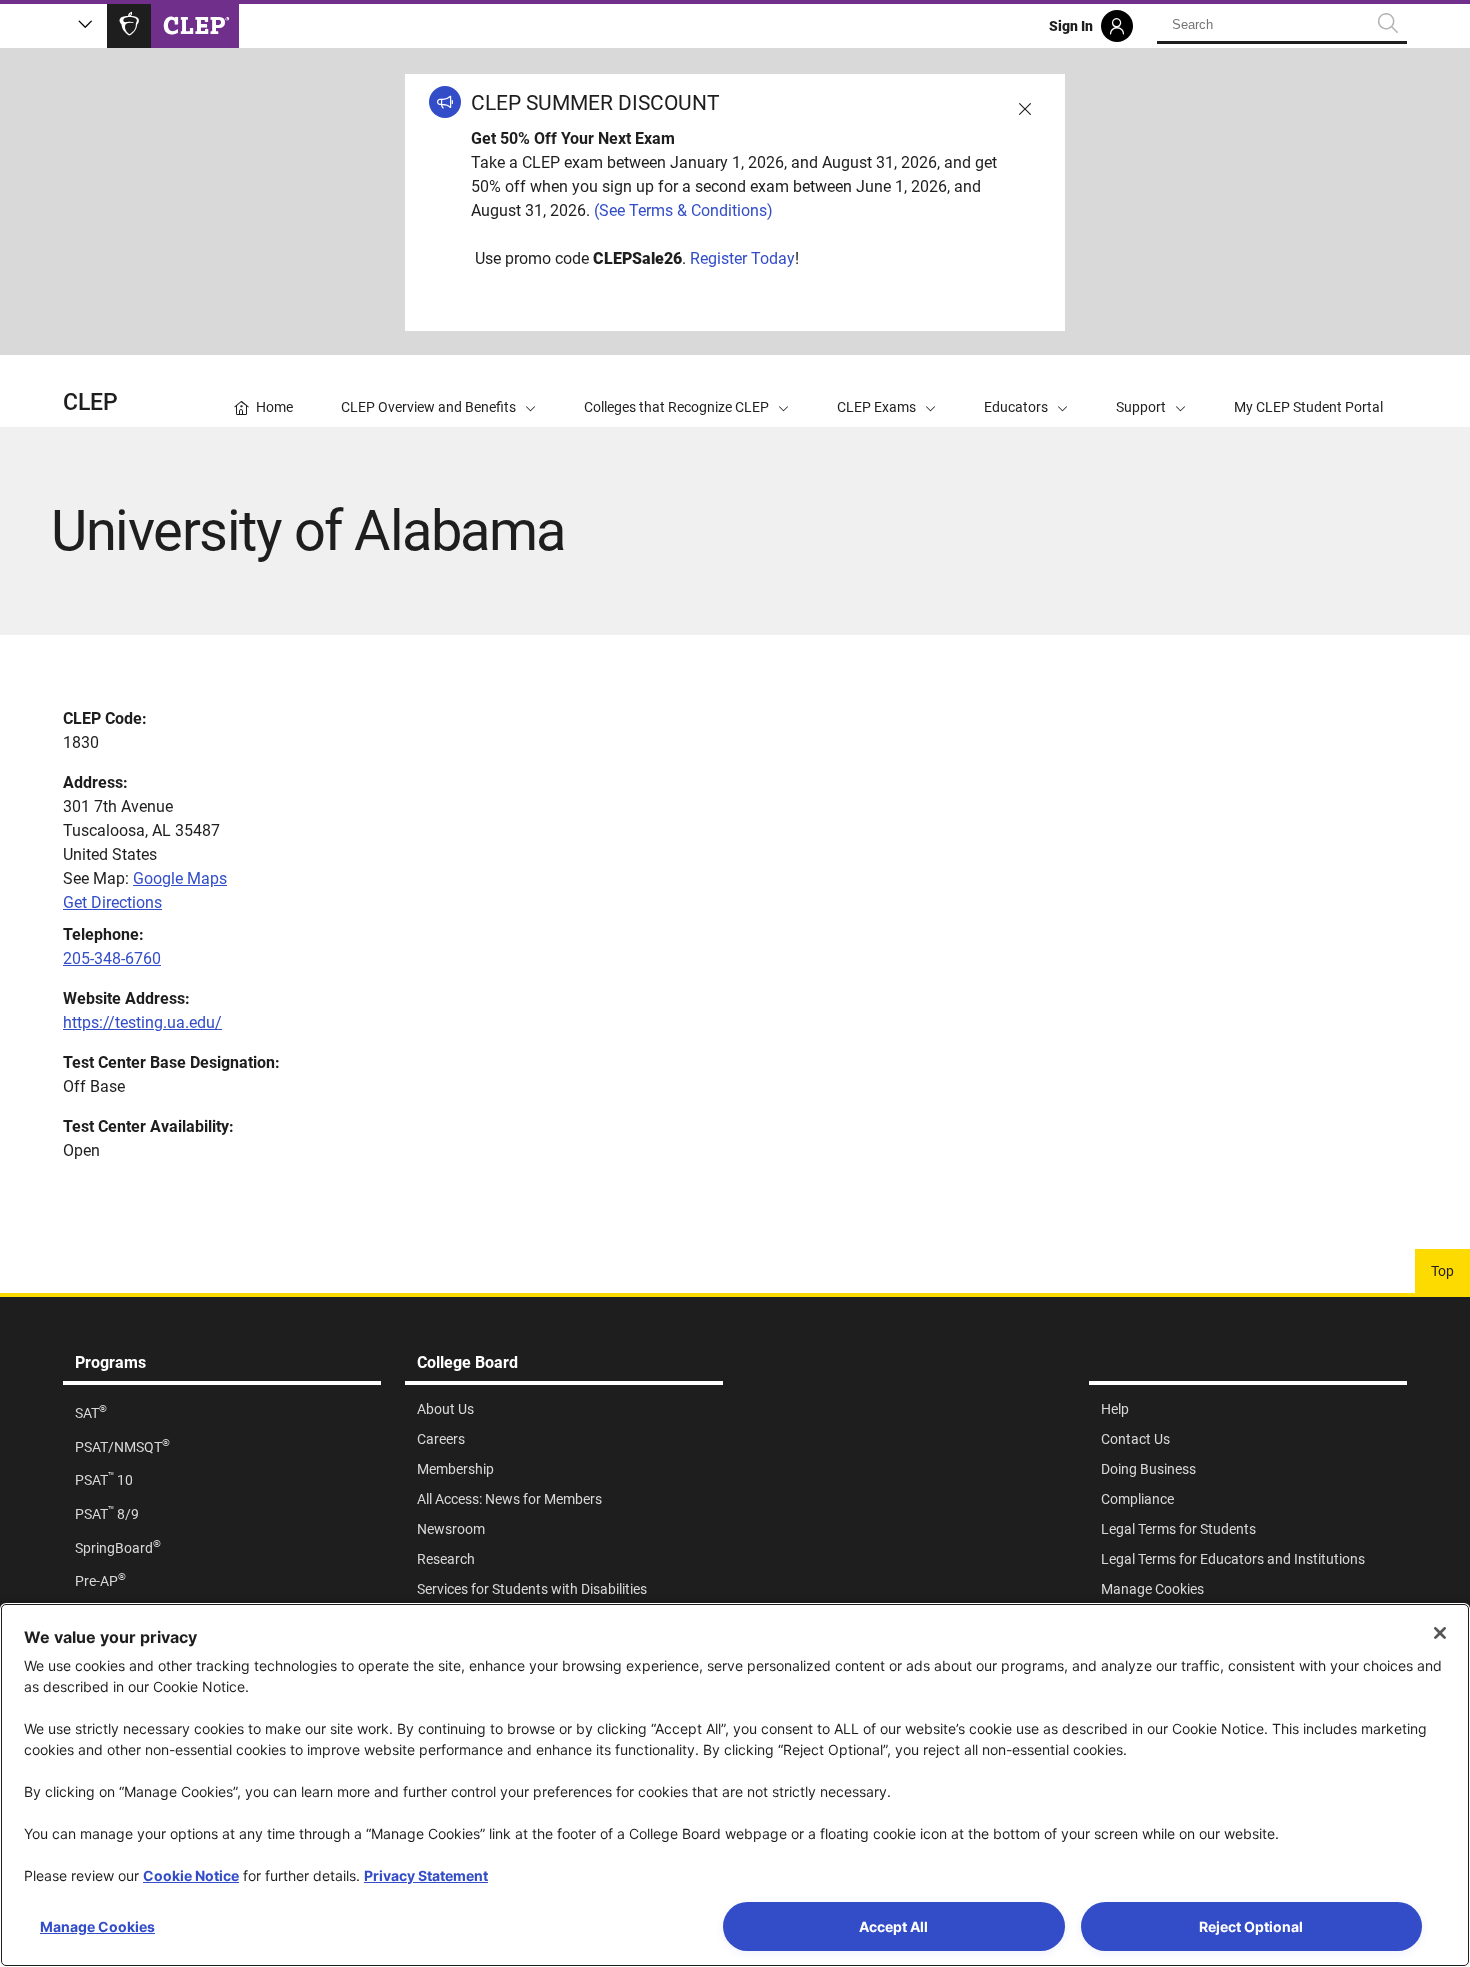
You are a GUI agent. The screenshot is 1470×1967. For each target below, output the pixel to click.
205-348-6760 (112, 958)
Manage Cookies (97, 1926)
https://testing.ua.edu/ (142, 1022)
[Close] (1440, 1633)
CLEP (90, 402)
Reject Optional (1251, 1926)
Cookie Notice (191, 1875)
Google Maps (180, 878)
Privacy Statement (426, 1875)
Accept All (893, 1926)
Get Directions (112, 902)
